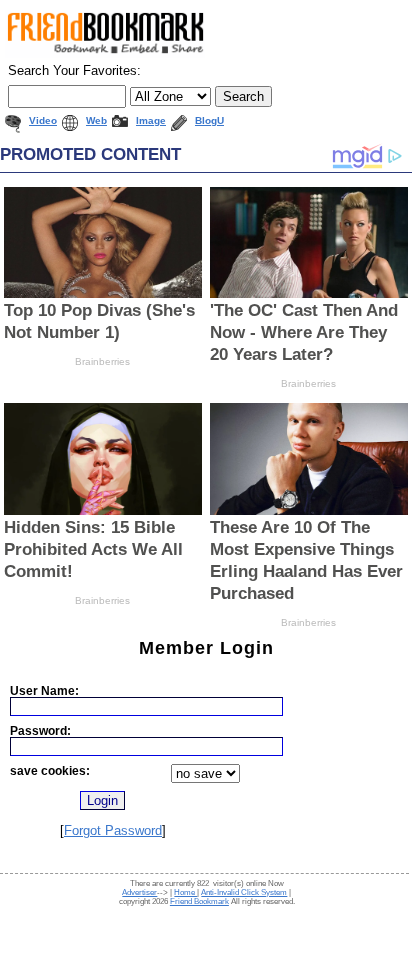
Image (151, 120)
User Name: (44, 690)
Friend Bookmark (199, 901)
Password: (40, 730)
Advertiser (139, 892)
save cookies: (50, 770)
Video (43, 120)
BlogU (209, 120)
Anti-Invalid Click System (244, 892)
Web (96, 120)
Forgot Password (113, 830)
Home (185, 892)
